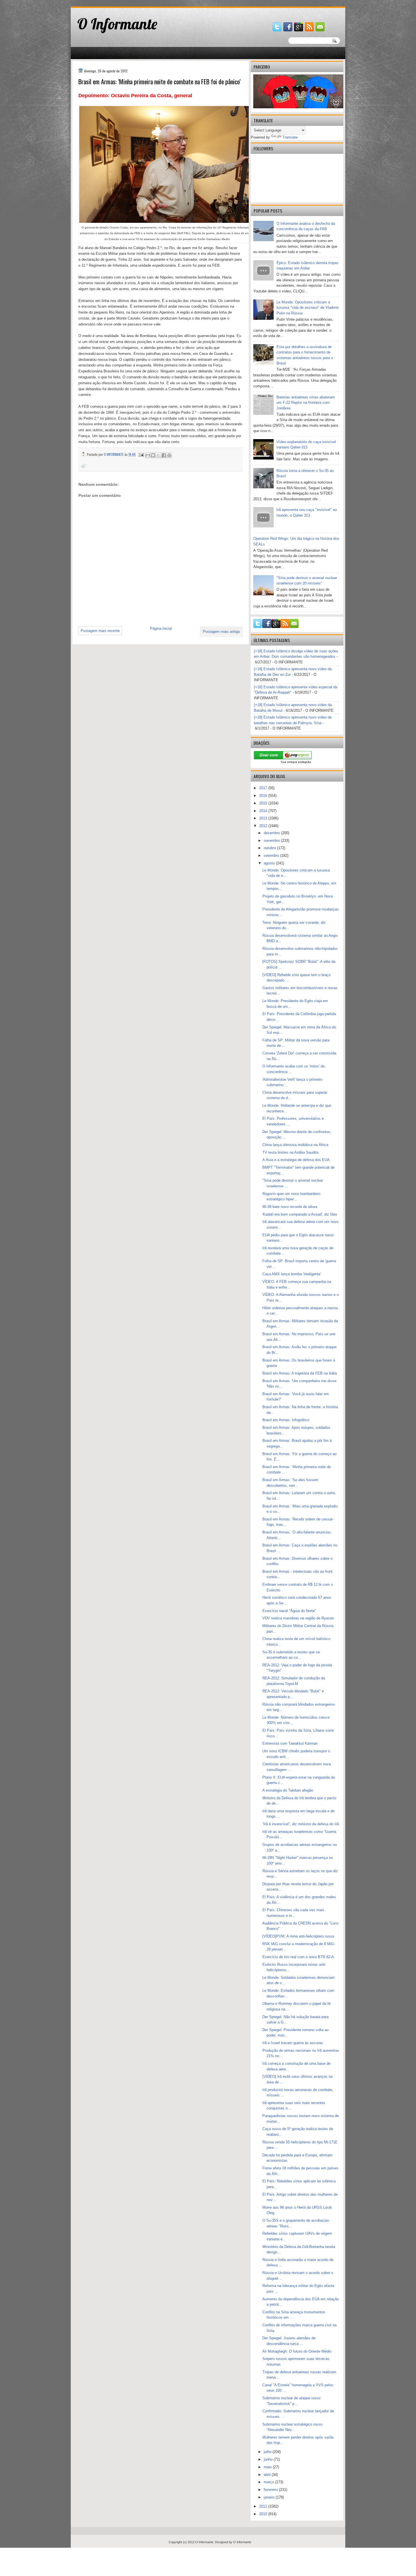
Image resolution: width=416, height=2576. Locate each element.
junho (269, 2459)
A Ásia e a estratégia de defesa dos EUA (296, 1160)
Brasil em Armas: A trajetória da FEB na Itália (300, 1373)
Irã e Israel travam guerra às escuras (293, 2043)
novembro (272, 841)
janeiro (270, 2497)
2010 (264, 2514)
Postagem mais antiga (221, 632)
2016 (264, 796)
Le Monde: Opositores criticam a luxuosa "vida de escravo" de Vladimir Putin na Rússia (308, 308)
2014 (264, 811)
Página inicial (161, 628)
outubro (270, 848)
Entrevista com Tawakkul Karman (290, 1743)
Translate (290, 137)
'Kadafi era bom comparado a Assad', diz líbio (300, 1214)
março (269, 2482)
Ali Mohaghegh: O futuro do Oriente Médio (297, 2351)
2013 (264, 818)
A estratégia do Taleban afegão (288, 1790)
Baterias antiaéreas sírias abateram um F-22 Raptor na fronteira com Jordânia (306, 403)
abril (268, 2475)
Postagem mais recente (100, 631)
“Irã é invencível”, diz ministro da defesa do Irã (301, 1824)
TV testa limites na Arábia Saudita (290, 1152)
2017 (264, 788)
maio (268, 2467)
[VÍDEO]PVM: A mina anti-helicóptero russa (298, 1936)
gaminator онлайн (97, 2)
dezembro (272, 833)
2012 (264, 826)
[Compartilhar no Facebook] (164, 455)
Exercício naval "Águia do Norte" (289, 1611)
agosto (270, 863)
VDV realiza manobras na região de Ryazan (298, 1618)
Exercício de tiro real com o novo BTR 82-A (298, 1957)
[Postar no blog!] (153, 455)
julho (268, 2452)
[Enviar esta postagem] (141, 454)
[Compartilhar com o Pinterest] (169, 455)
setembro (272, 856)
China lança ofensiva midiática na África (295, 1145)
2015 (264, 803)
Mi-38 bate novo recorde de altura (290, 1207)
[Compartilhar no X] (158, 455)
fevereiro (271, 2490)
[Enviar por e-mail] (148, 455)
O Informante (117, 24)
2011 (264, 2506)
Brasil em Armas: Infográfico (286, 1420)
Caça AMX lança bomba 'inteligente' (292, 1274)
